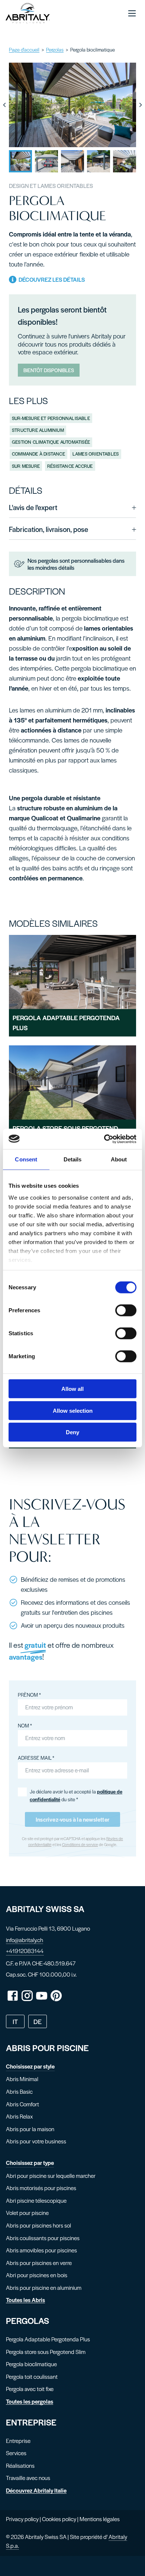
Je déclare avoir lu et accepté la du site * (76, 1795)
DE (38, 2021)
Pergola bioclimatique (31, 2364)
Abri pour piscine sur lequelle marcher (51, 2175)
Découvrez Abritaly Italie (36, 2490)
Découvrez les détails (51, 279)
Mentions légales (100, 2519)
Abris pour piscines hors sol (38, 2225)
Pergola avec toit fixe (30, 2389)
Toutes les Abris (25, 2300)
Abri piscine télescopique (36, 2200)
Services (16, 2453)
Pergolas (55, 49)
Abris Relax (19, 2116)
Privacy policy (22, 2519)
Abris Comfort (22, 2104)
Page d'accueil (24, 49)
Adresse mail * (36, 1758)
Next (141, 105)
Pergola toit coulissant (32, 2376)
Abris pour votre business (36, 2141)
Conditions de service (80, 1844)
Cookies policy (59, 2519)
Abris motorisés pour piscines (41, 2188)
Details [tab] (73, 1159)
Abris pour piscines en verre (39, 2263)
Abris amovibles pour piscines (41, 2250)
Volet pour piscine (27, 2213)
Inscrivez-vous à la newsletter (72, 1819)
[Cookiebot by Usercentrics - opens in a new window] (104, 1139)
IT (15, 2021)
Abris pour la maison (30, 2129)
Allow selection (73, 1410)
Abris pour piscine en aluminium (44, 2287)
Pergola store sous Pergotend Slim (46, 2352)
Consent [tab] (26, 1159)
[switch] (126, 1310)
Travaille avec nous (28, 2478)
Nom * (25, 1725)
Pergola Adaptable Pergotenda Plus (48, 2339)
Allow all (72, 1389)
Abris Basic (19, 2091)
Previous (4, 105)
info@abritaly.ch (25, 1940)
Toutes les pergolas (30, 2401)
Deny (72, 1432)
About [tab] (119, 1159)
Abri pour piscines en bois (37, 2275)
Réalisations (20, 2465)
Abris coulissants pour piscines (43, 2238)
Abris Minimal (22, 2079)
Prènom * (29, 1695)
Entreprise (18, 2441)
